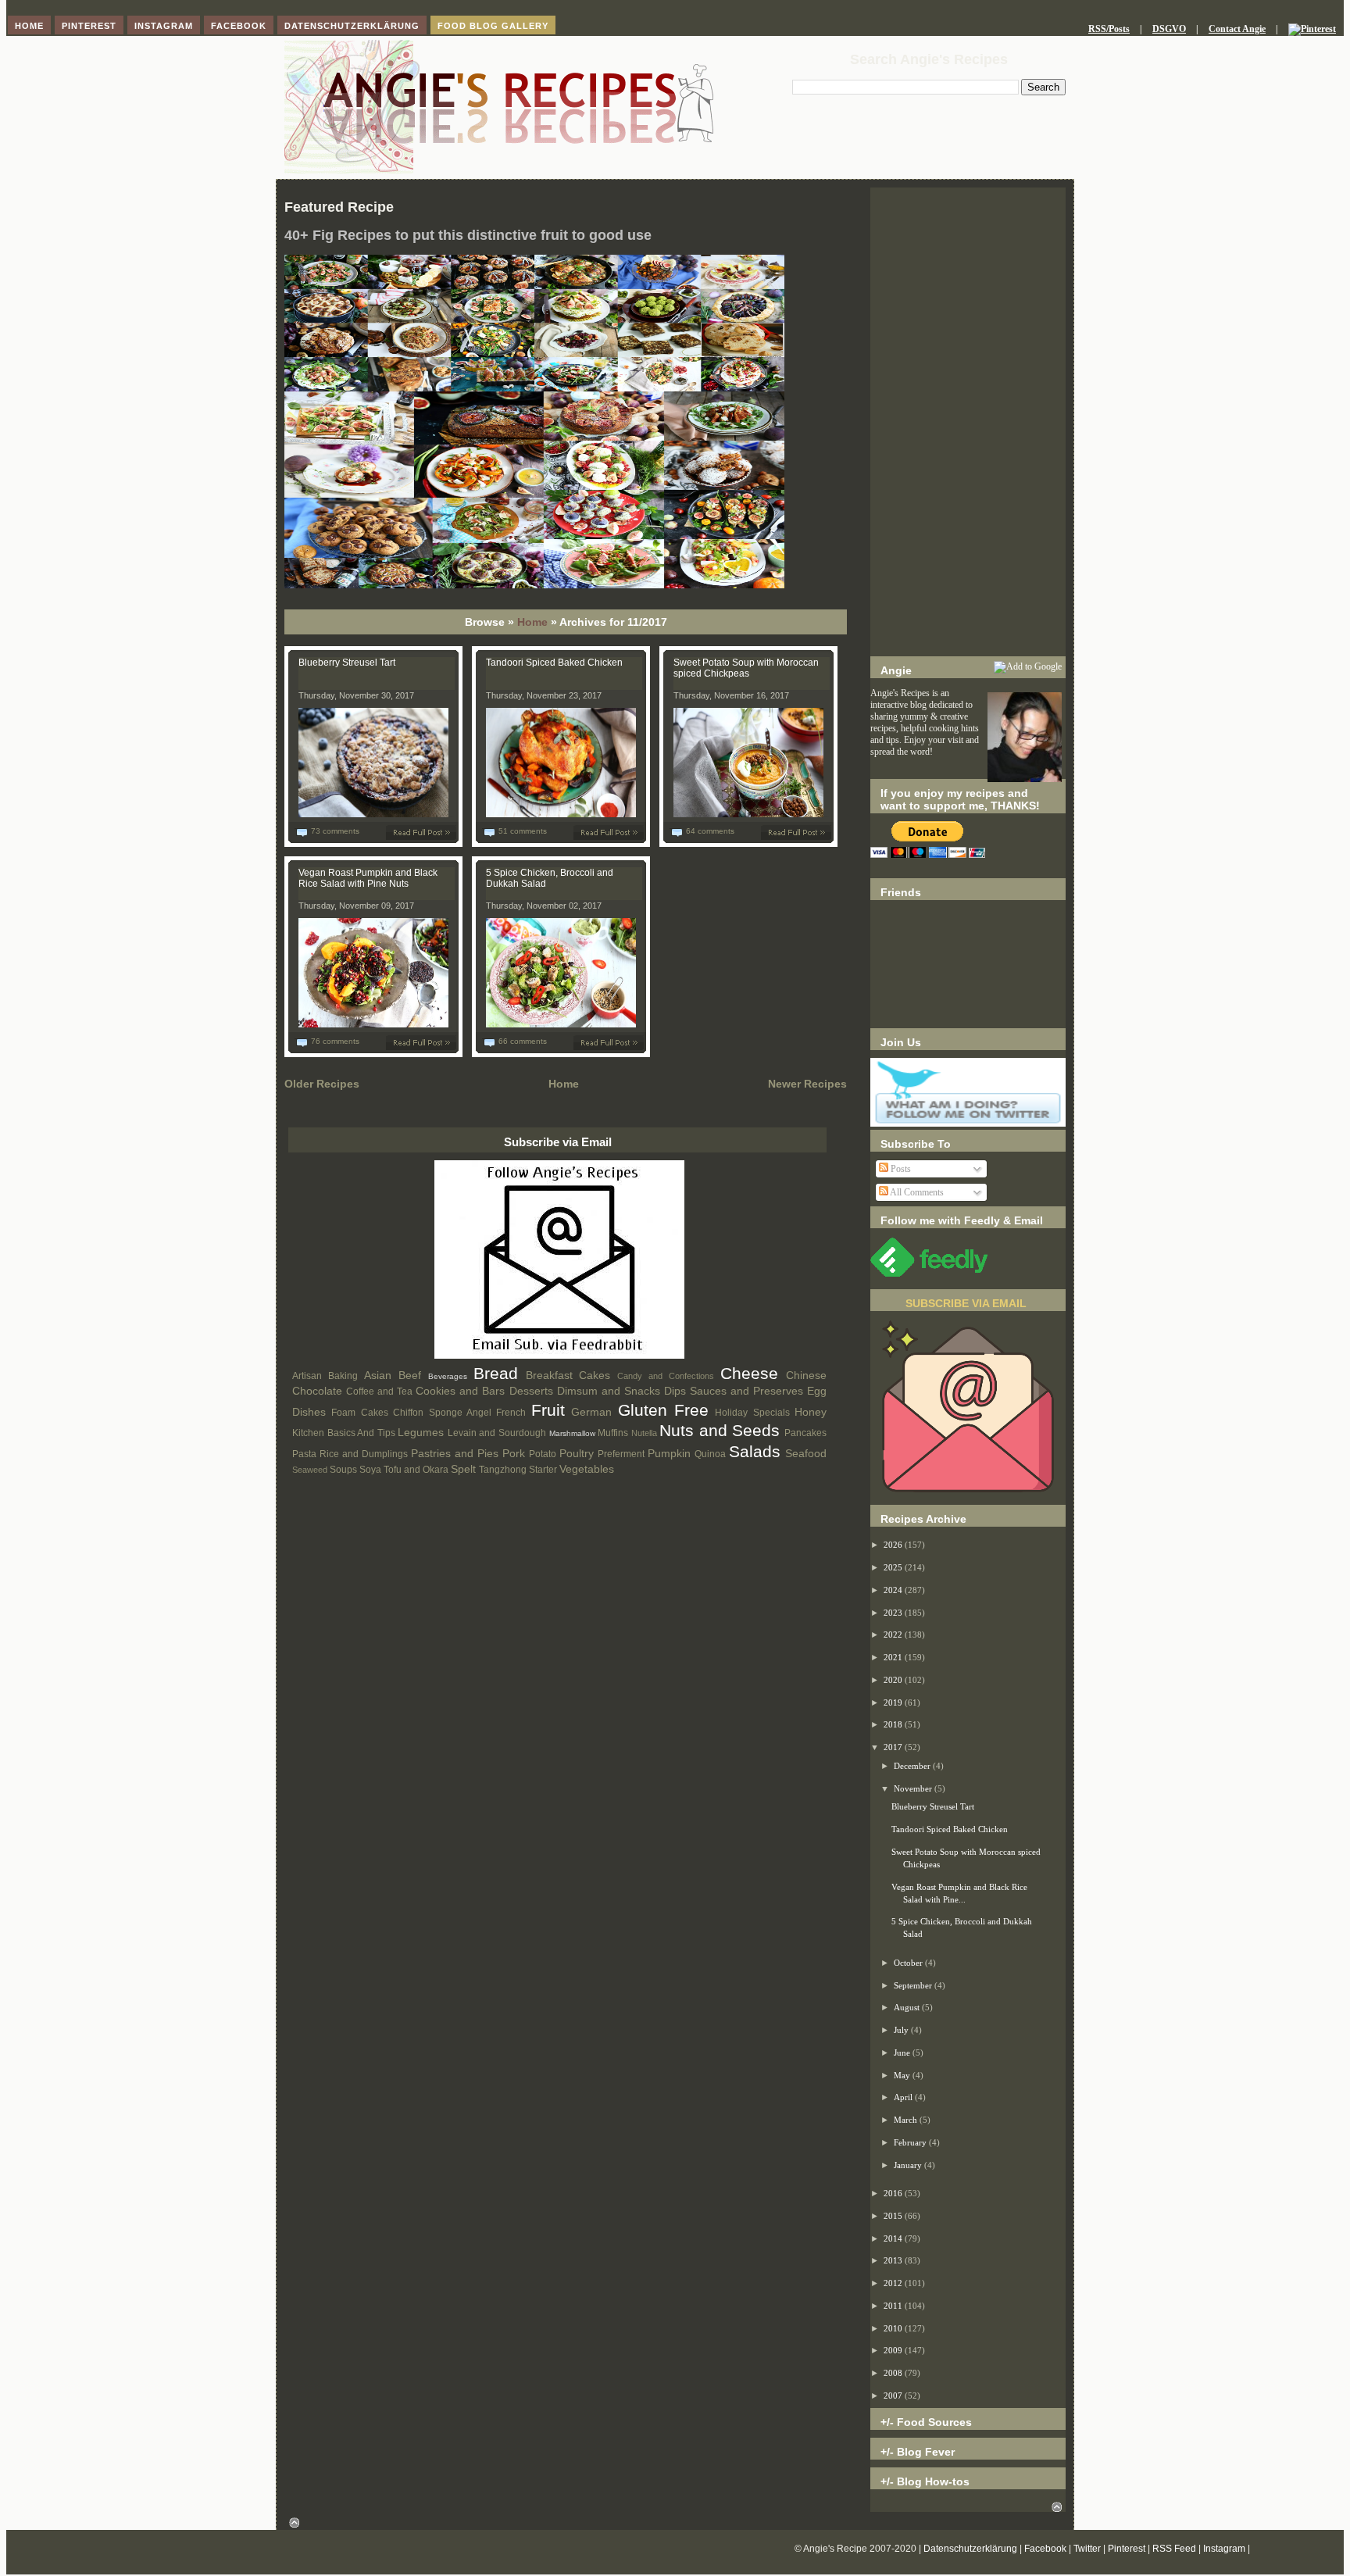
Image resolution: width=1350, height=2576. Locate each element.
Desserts (531, 1391)
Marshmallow (572, 1433)
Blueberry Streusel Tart (347, 663)
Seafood (806, 1453)
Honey (811, 1412)
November (914, 1788)
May (903, 2075)
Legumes (421, 1432)
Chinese (806, 1375)
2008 (894, 2373)
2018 (894, 1724)
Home (532, 622)
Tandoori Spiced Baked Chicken (554, 663)
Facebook (1045, 2549)
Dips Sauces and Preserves (734, 1391)
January (909, 2165)
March (907, 2120)
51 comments (523, 831)
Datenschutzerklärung (970, 2549)
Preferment (621, 1454)
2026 (894, 1545)
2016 (894, 2193)
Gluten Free (663, 1410)
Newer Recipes (807, 1084)
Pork (514, 1453)
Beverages (448, 1376)
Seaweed (310, 1470)
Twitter (1087, 2549)
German (591, 1412)
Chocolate (317, 1391)
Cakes (595, 1375)
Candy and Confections (666, 1376)
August (908, 2007)
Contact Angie (1237, 29)
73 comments (335, 831)
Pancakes (805, 1433)
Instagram (1224, 2549)
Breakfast (549, 1375)
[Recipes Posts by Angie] (559, 1356)
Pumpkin (669, 1453)
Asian (378, 1375)
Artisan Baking (325, 1376)
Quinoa (710, 1454)
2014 (894, 2238)
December (913, 1766)
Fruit (548, 1410)
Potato (543, 1454)
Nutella (644, 1433)
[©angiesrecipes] (534, 585)
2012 (894, 2283)
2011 (894, 2306)
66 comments (523, 1041)
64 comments (710, 831)
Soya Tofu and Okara (404, 1470)
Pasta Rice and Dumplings (350, 1454)
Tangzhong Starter (518, 1470)
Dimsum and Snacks (609, 1391)
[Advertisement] (968, 422)
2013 (894, 2260)
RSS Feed (1174, 2549)
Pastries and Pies (455, 1453)
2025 (894, 1567)
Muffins (613, 1433)
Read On (424, 832)
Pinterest (1127, 2549)
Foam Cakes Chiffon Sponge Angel (411, 1413)
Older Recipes (322, 1084)
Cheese (749, 1373)
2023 (894, 1613)
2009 (894, 2350)
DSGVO (1169, 29)
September (914, 1985)
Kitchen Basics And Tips (344, 1433)
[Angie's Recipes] (499, 171)
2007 (894, 2396)
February (911, 2142)
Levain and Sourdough (497, 1433)
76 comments (335, 1041)
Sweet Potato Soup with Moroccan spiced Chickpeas (746, 668)
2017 (894, 1747)
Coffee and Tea (379, 1392)
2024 (894, 1590)
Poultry (577, 1453)
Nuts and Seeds (720, 1430)
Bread (496, 1373)
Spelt (463, 1469)
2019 (894, 1702)
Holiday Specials (752, 1413)
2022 (894, 1635)
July (902, 2030)
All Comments (916, 1192)
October (909, 1963)
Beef (410, 1375)
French (511, 1413)
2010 (894, 2328)
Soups (343, 1470)
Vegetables (587, 1469)
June (903, 2053)
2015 (894, 2216)
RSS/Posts (1109, 29)
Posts (900, 1169)
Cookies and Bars (460, 1391)
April (904, 2097)
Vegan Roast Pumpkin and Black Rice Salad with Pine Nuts (368, 878)
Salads (755, 1451)
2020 (894, 1680)
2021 (894, 1657)
